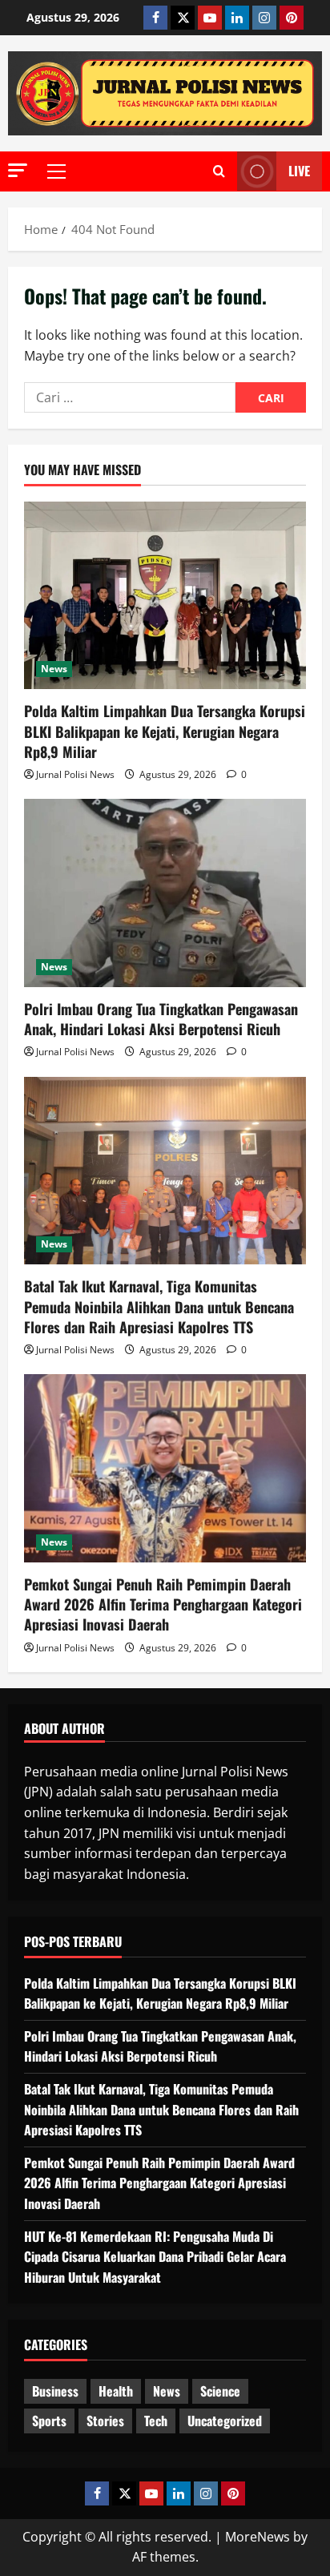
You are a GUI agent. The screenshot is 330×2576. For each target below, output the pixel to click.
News (54, 669)
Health (116, 2391)
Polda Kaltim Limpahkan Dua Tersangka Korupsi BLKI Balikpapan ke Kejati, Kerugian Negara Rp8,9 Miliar (165, 731)
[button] (18, 170)
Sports (49, 2421)
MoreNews (258, 2537)
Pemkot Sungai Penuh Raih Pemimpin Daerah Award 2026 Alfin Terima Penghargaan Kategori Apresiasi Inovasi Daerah (163, 1604)
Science (220, 2391)
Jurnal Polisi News (75, 774)
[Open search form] (219, 171)
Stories (105, 2421)
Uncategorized (225, 2421)
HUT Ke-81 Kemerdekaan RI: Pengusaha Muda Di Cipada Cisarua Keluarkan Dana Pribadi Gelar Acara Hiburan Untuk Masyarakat (155, 2257)
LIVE (299, 171)
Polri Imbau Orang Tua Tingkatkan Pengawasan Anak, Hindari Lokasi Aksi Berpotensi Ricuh (161, 1019)
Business (55, 2391)
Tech (156, 2421)
